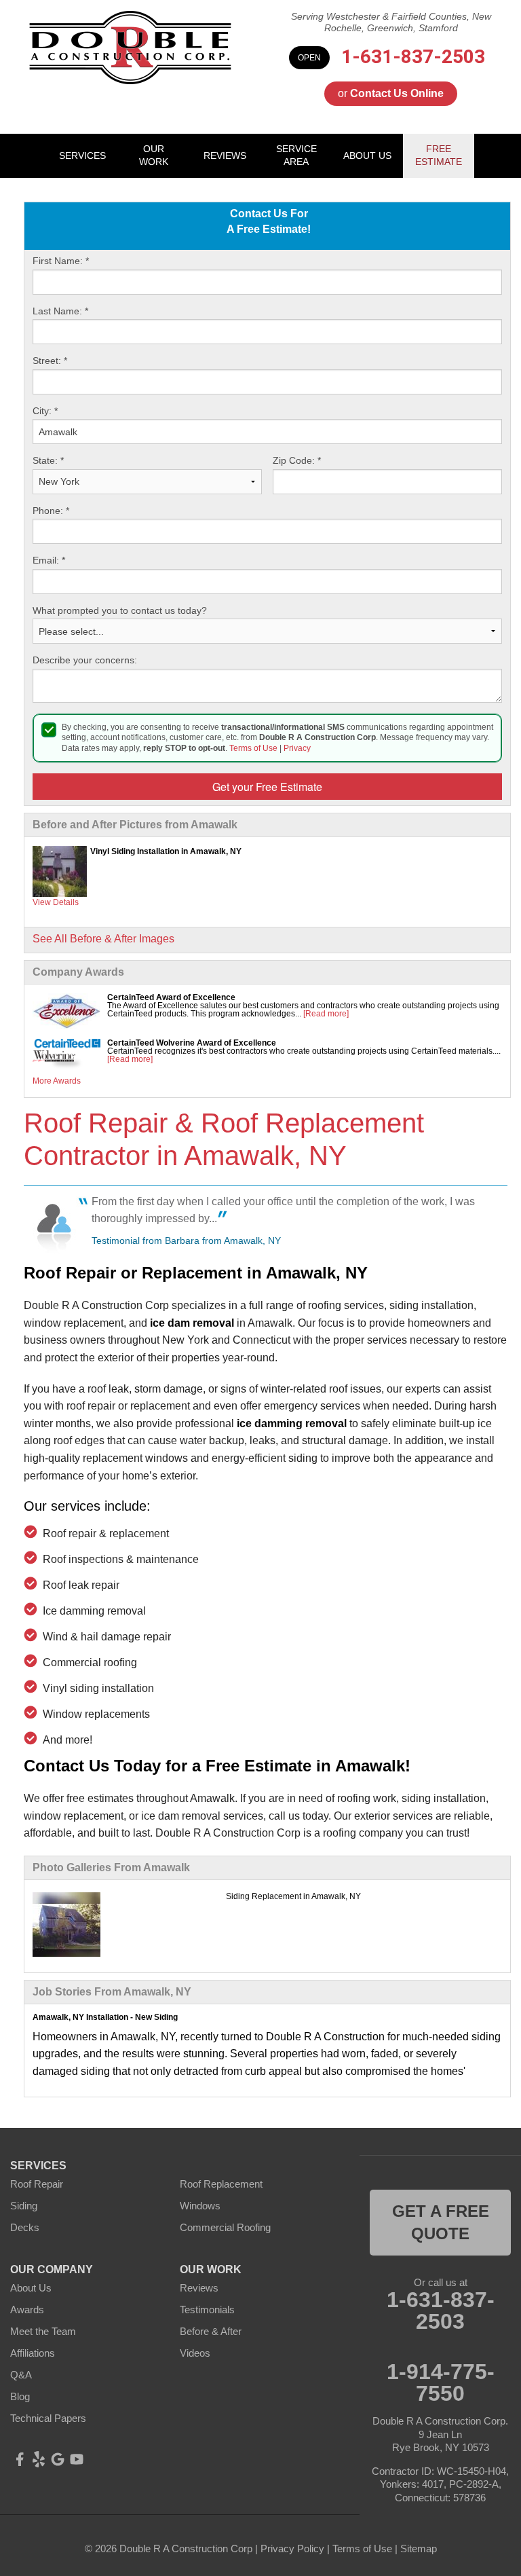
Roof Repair (37, 2184)
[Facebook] (20, 2459)
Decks (25, 2227)
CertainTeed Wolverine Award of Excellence (192, 1043)
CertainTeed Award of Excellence (171, 997)
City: (45, 411)
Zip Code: (297, 460)
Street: (50, 361)
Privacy (297, 748)
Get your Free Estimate (267, 787)
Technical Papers (48, 2418)
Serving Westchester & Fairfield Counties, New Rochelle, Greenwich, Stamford (391, 22)
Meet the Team (43, 2331)
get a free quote (441, 2223)
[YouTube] (77, 2459)
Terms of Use (253, 748)
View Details (56, 902)
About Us (31, 2288)
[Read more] (326, 1014)
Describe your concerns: (85, 660)
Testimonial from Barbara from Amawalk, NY (186, 1240)
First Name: (61, 261)
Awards (27, 2310)
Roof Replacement (221, 2184)
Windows (200, 2206)
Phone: (51, 511)
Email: (49, 560)
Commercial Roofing (225, 2227)
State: (48, 460)
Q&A (21, 2375)
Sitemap (419, 2549)
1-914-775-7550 (441, 2382)
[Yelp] (39, 2459)
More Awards (57, 1081)
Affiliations (33, 2353)
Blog (20, 2396)
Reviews (199, 2288)
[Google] (58, 2459)
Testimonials (207, 2310)
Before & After (211, 2331)
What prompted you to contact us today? (120, 610)
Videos (195, 2353)
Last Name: (60, 311)
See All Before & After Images (103, 939)
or (391, 93)
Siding (24, 2206)
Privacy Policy (292, 2549)
